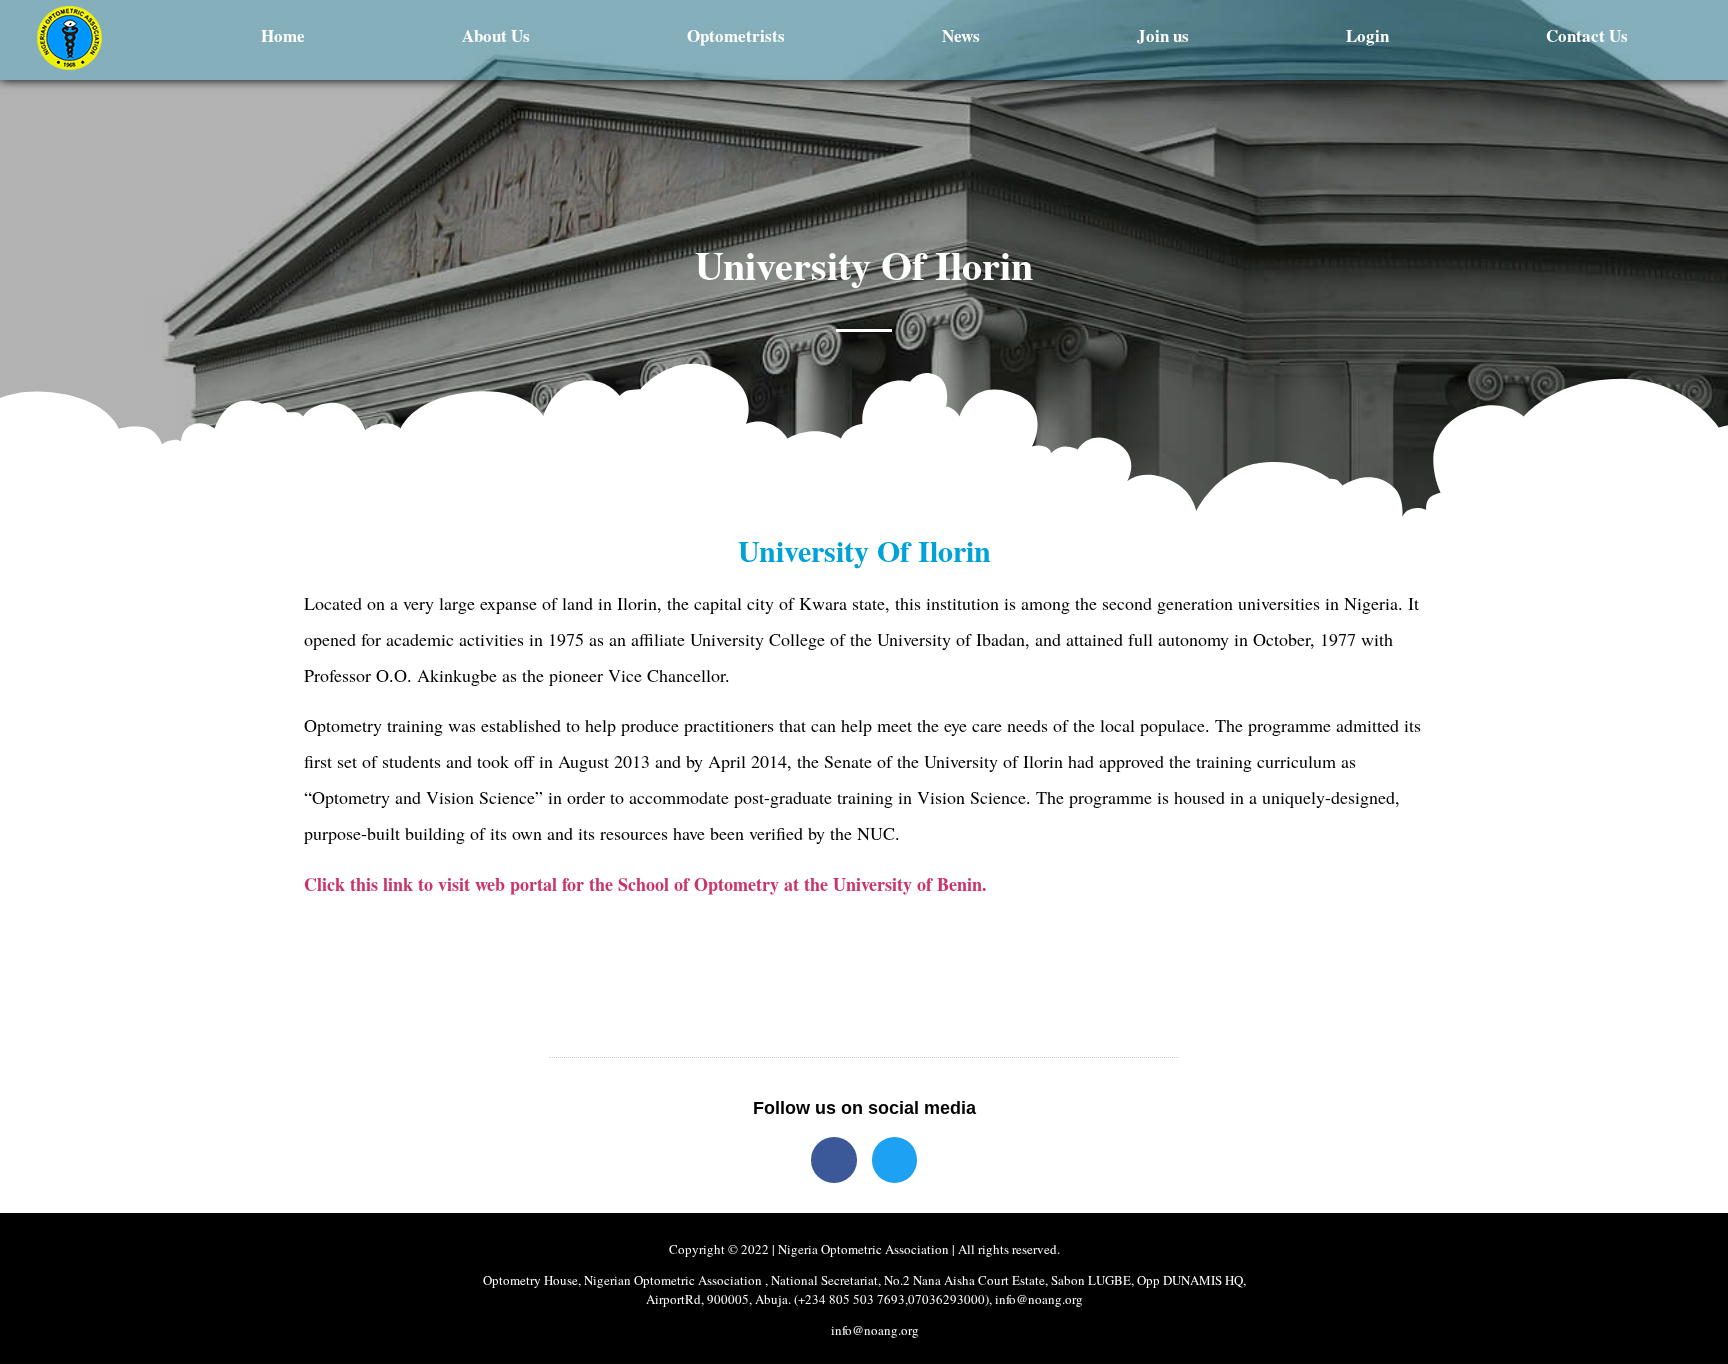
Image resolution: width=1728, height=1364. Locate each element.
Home (283, 35)
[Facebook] (834, 1160)
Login (1367, 35)
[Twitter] (895, 1160)
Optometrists (736, 35)
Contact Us (1587, 35)
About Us (496, 35)
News (961, 35)
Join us (1163, 35)
